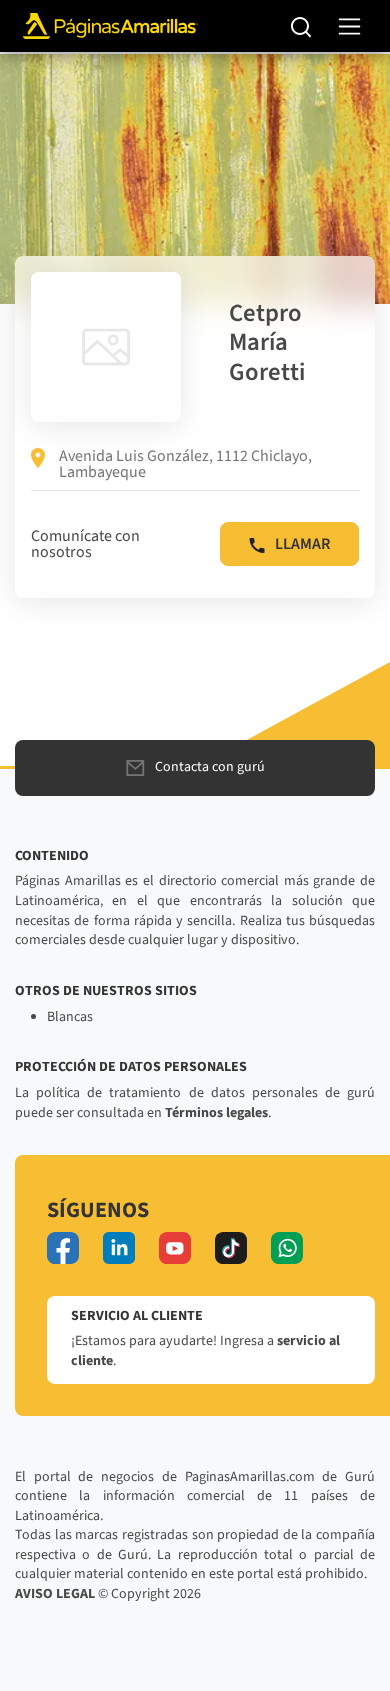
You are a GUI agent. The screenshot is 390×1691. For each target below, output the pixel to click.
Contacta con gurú (210, 767)
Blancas (70, 1017)
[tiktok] (231, 1248)
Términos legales (216, 1113)
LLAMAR (302, 544)
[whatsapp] (287, 1248)
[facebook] (63, 1248)
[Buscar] (301, 26)
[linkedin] (119, 1248)
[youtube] (175, 1248)
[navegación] (349, 26)
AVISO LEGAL (55, 1594)
